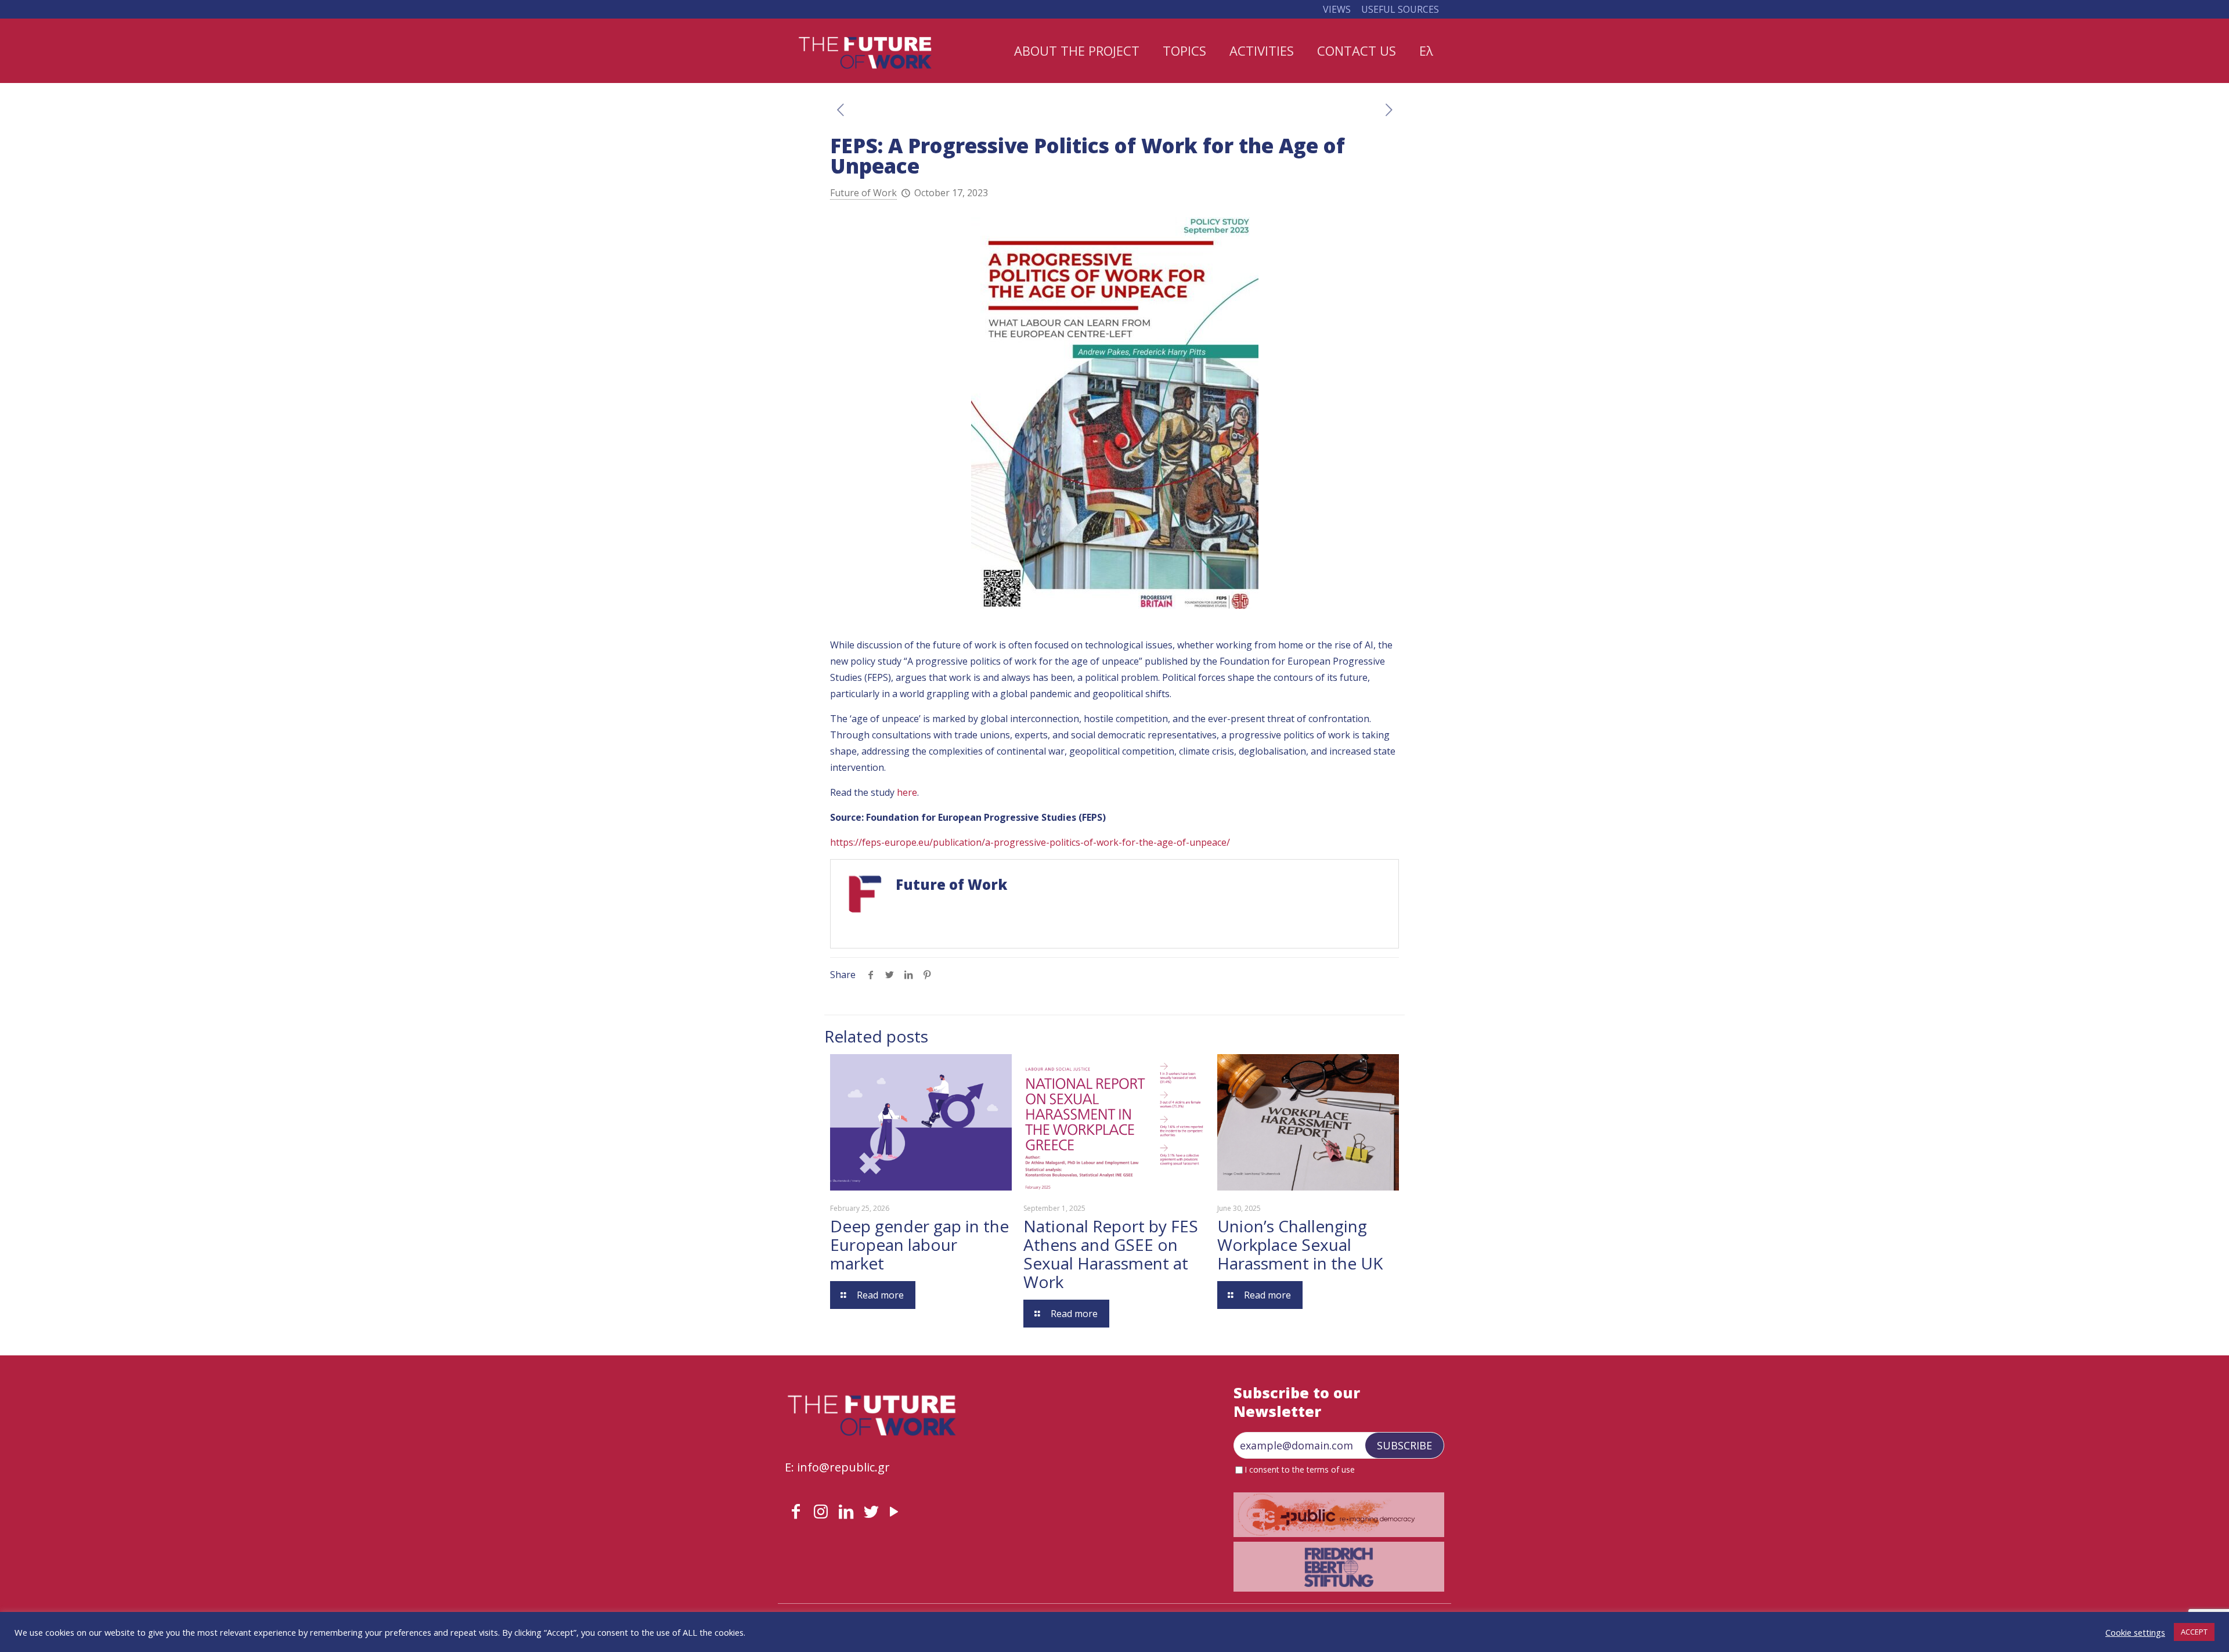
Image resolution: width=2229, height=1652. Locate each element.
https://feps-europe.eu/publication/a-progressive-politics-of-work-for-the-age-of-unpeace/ (1030, 842)
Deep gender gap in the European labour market (919, 1245)
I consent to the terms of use (1300, 1470)
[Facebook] (796, 1511)
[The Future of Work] (865, 51)
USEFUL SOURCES (1400, 9)
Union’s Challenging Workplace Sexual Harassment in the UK (1300, 1245)
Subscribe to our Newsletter (1297, 1402)
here (907, 792)
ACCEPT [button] (2194, 1632)
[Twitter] (871, 1511)
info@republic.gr (843, 1467)
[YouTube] (894, 1511)
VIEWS (1337, 9)
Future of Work (863, 193)
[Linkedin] (846, 1511)
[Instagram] (821, 1511)
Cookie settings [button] (2135, 1632)
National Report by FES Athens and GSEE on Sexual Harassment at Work (1111, 1254)
